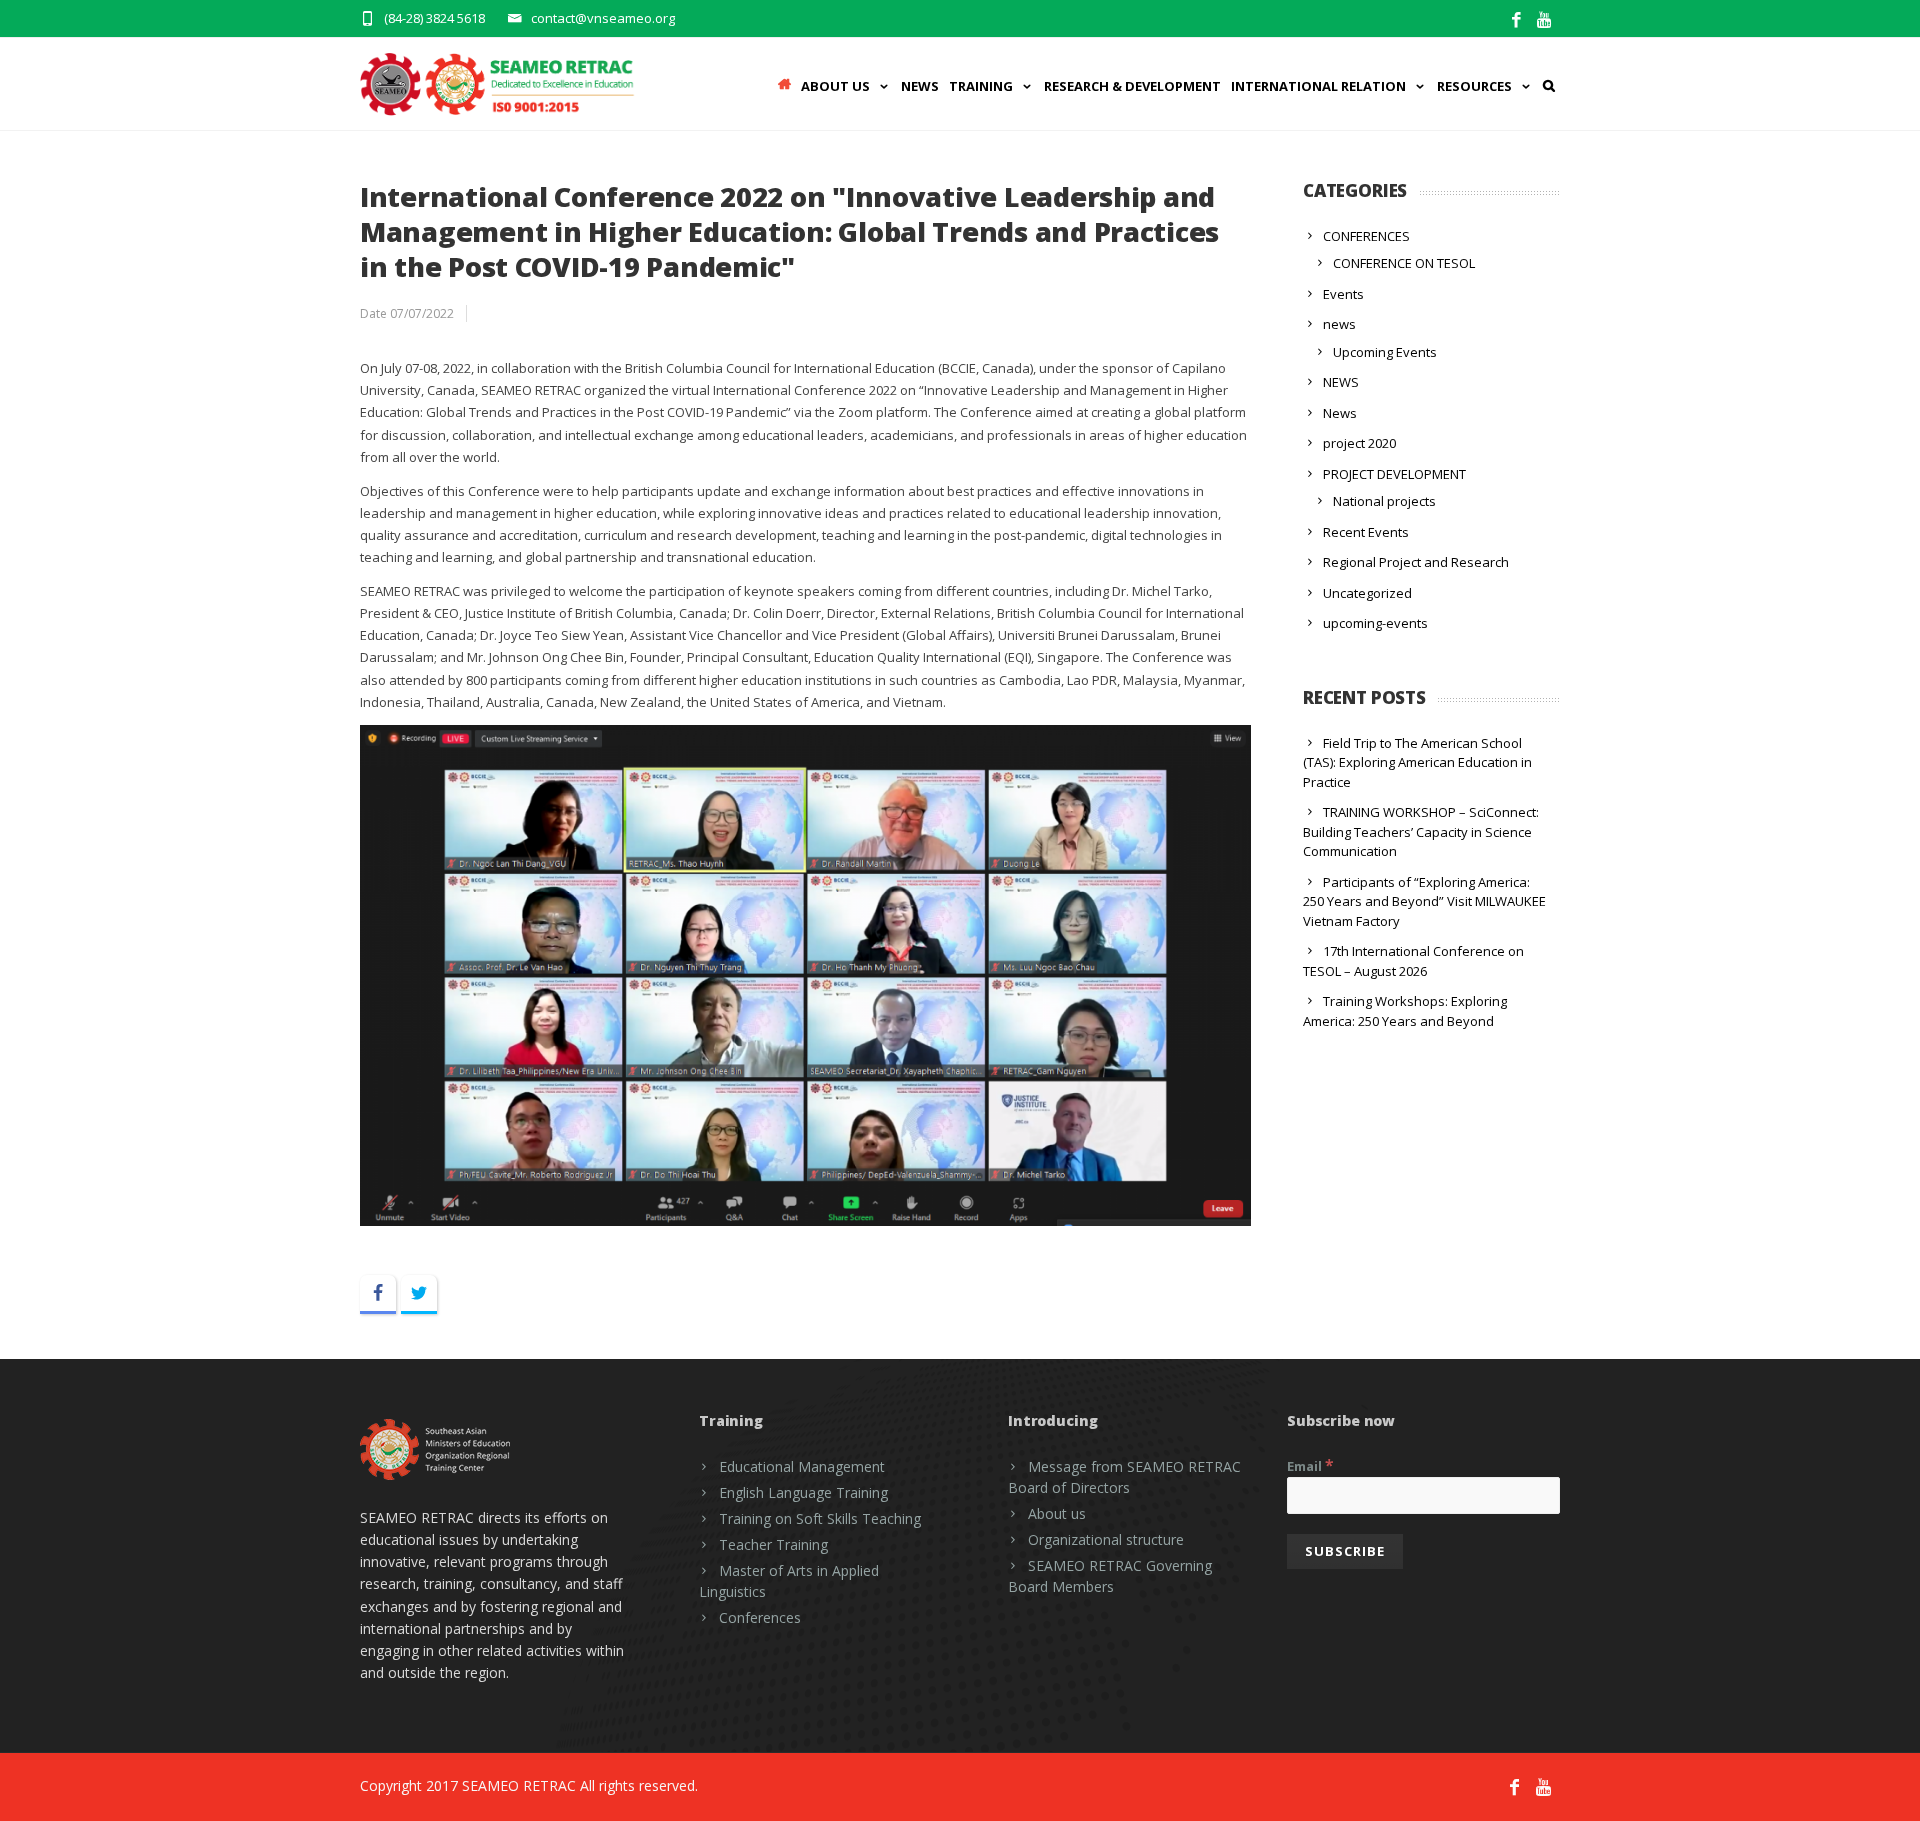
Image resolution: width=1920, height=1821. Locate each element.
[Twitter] (419, 1294)
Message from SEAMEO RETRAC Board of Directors (1124, 1477)
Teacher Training (773, 1544)
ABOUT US (835, 86)
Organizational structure (1106, 1539)
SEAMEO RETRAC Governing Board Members (1110, 1576)
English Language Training (803, 1492)
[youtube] (1545, 20)
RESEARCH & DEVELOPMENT (1132, 86)
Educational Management (802, 1466)
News (920, 86)
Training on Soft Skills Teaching (820, 1518)
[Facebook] (1516, 20)
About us (1057, 1513)
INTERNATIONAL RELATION (1318, 86)
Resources (1474, 86)
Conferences (760, 1617)
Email (1310, 1465)
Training (981, 86)
